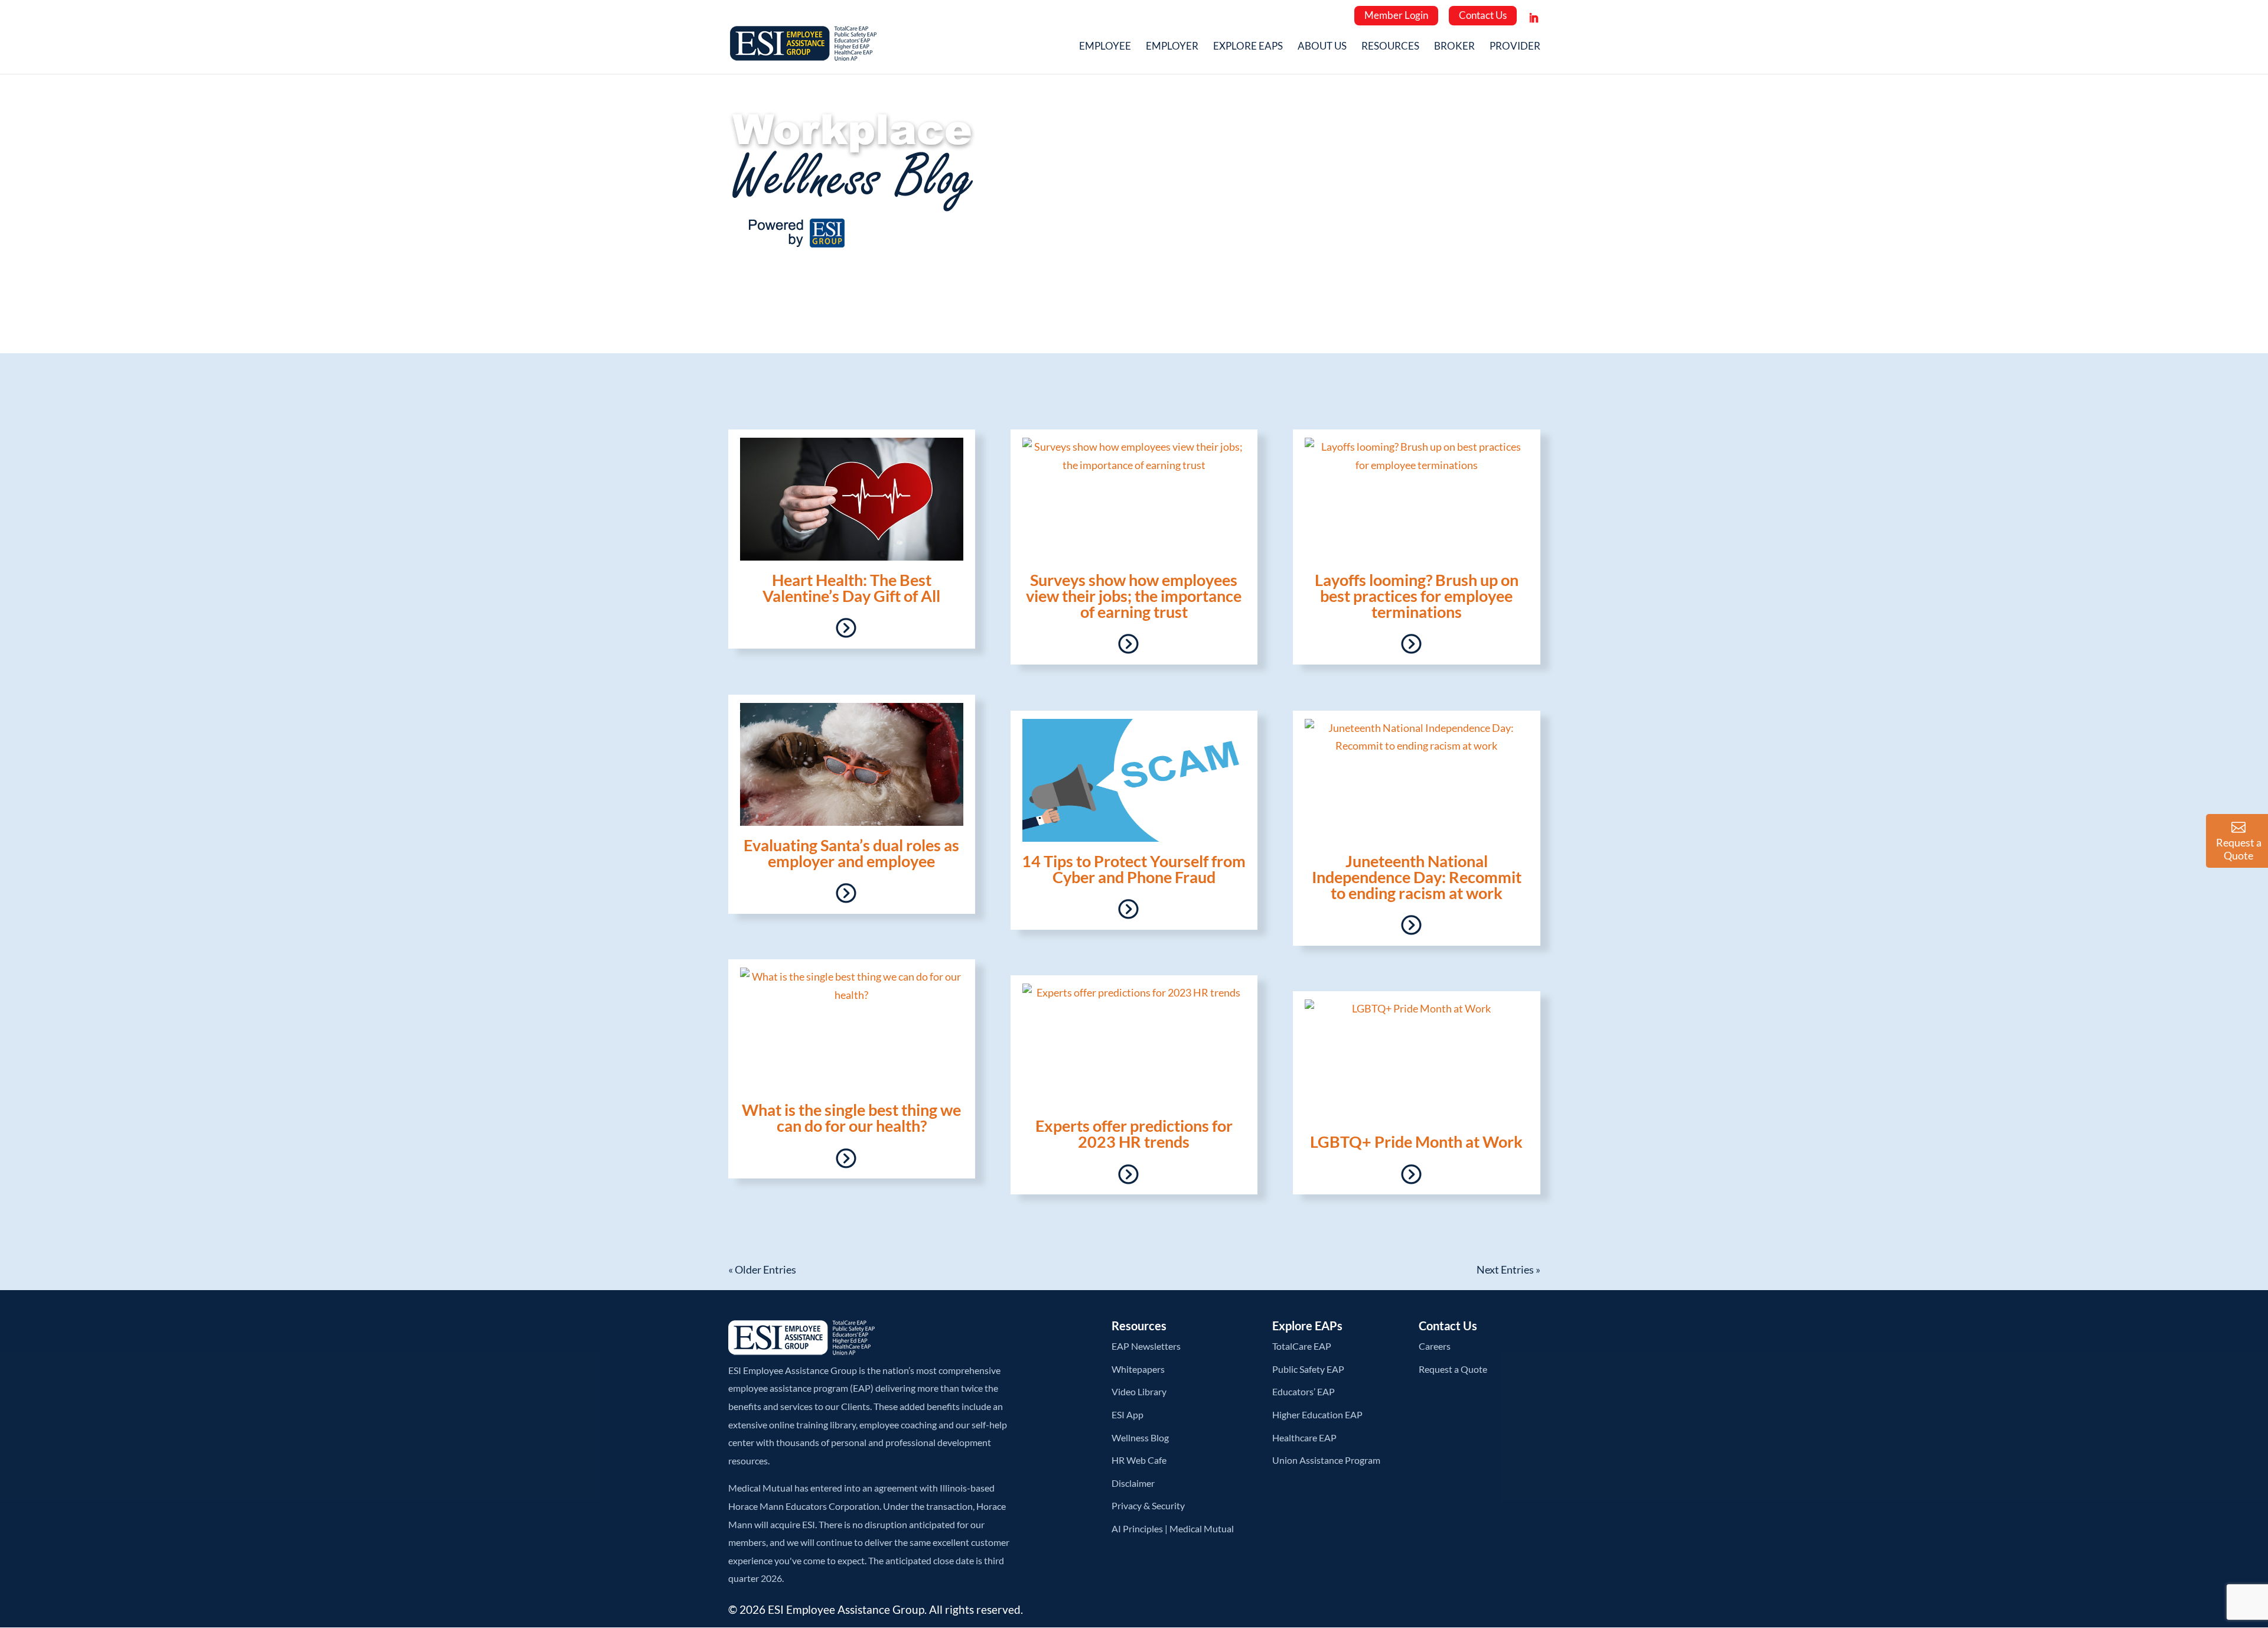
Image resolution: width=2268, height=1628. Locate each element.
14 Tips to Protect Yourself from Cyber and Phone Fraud (1134, 869)
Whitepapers (1138, 1369)
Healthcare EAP (1304, 1437)
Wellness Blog (1140, 1437)
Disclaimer (1133, 1483)
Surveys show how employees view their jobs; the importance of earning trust (1134, 596)
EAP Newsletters (1146, 1346)
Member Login (1396, 15)
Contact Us (1483, 15)
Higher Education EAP (1317, 1414)
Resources (1390, 47)
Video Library (1139, 1391)
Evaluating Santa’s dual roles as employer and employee (851, 853)
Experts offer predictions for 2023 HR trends (1134, 1134)
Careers (1435, 1346)
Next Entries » (1508, 1269)
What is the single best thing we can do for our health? (851, 1118)
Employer (1172, 47)
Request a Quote (1453, 1369)
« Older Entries (762, 1269)
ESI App (1128, 1414)
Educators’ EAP (1304, 1391)
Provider (1515, 47)
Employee (1105, 47)
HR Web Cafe (1139, 1460)
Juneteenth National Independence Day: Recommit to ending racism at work (1417, 877)
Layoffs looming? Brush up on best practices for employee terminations (1417, 596)
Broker (1454, 47)
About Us (1322, 47)
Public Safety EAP (1308, 1369)
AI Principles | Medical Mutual (1173, 1528)
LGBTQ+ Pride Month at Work (1416, 1142)
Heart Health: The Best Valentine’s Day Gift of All (851, 588)
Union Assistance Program (1326, 1460)
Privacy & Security (1148, 1505)
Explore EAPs (1248, 47)
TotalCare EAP (1302, 1346)
